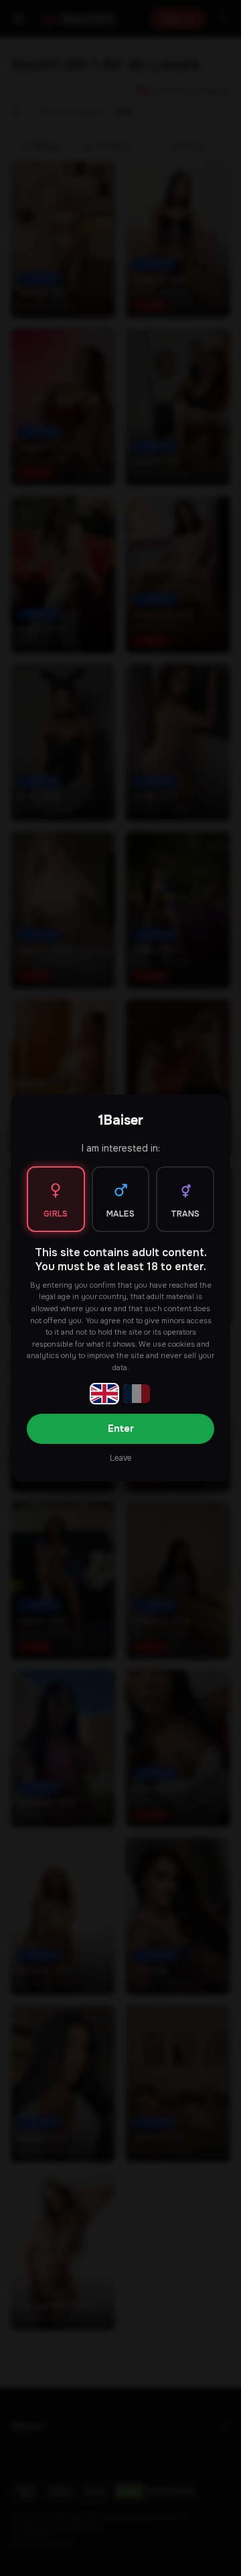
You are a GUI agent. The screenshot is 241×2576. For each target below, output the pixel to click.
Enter (121, 1429)
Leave (120, 1458)
